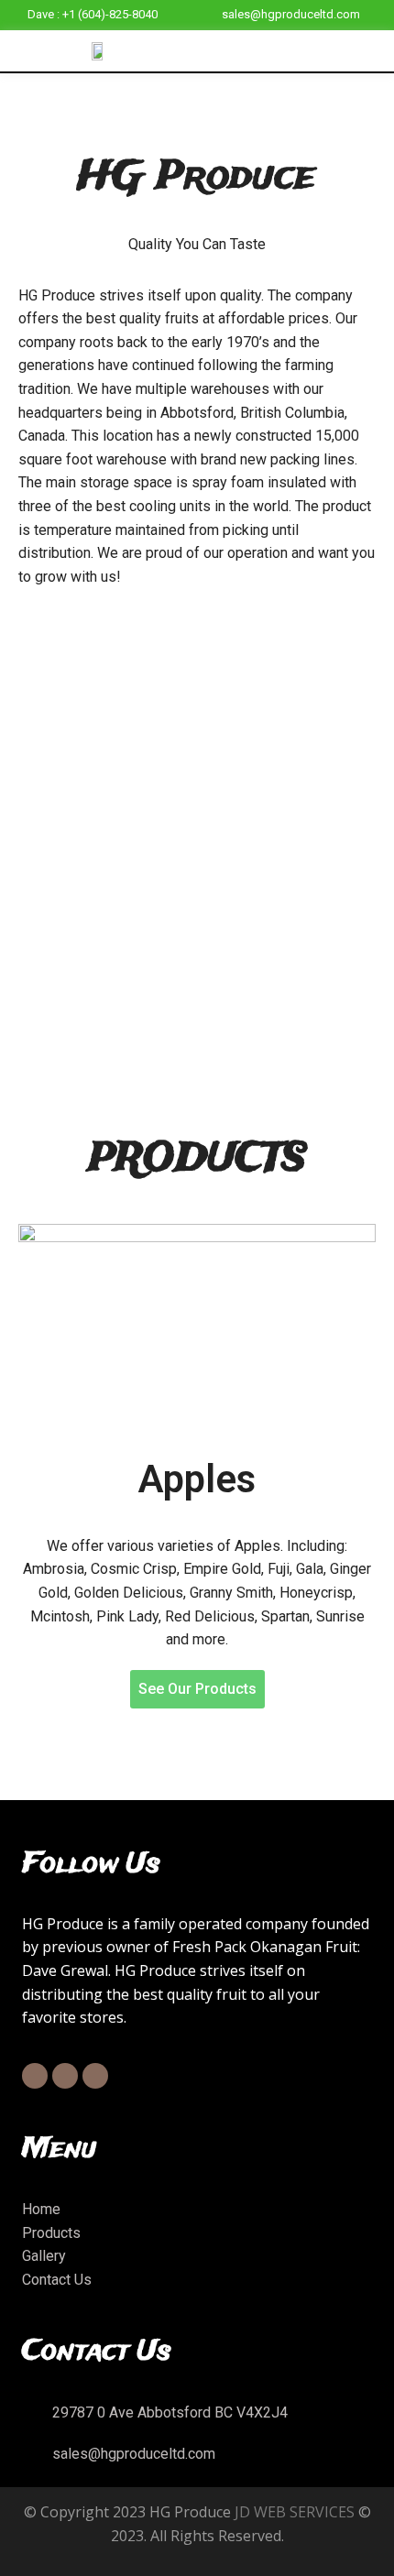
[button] (377, 50)
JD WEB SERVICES (295, 2512)
